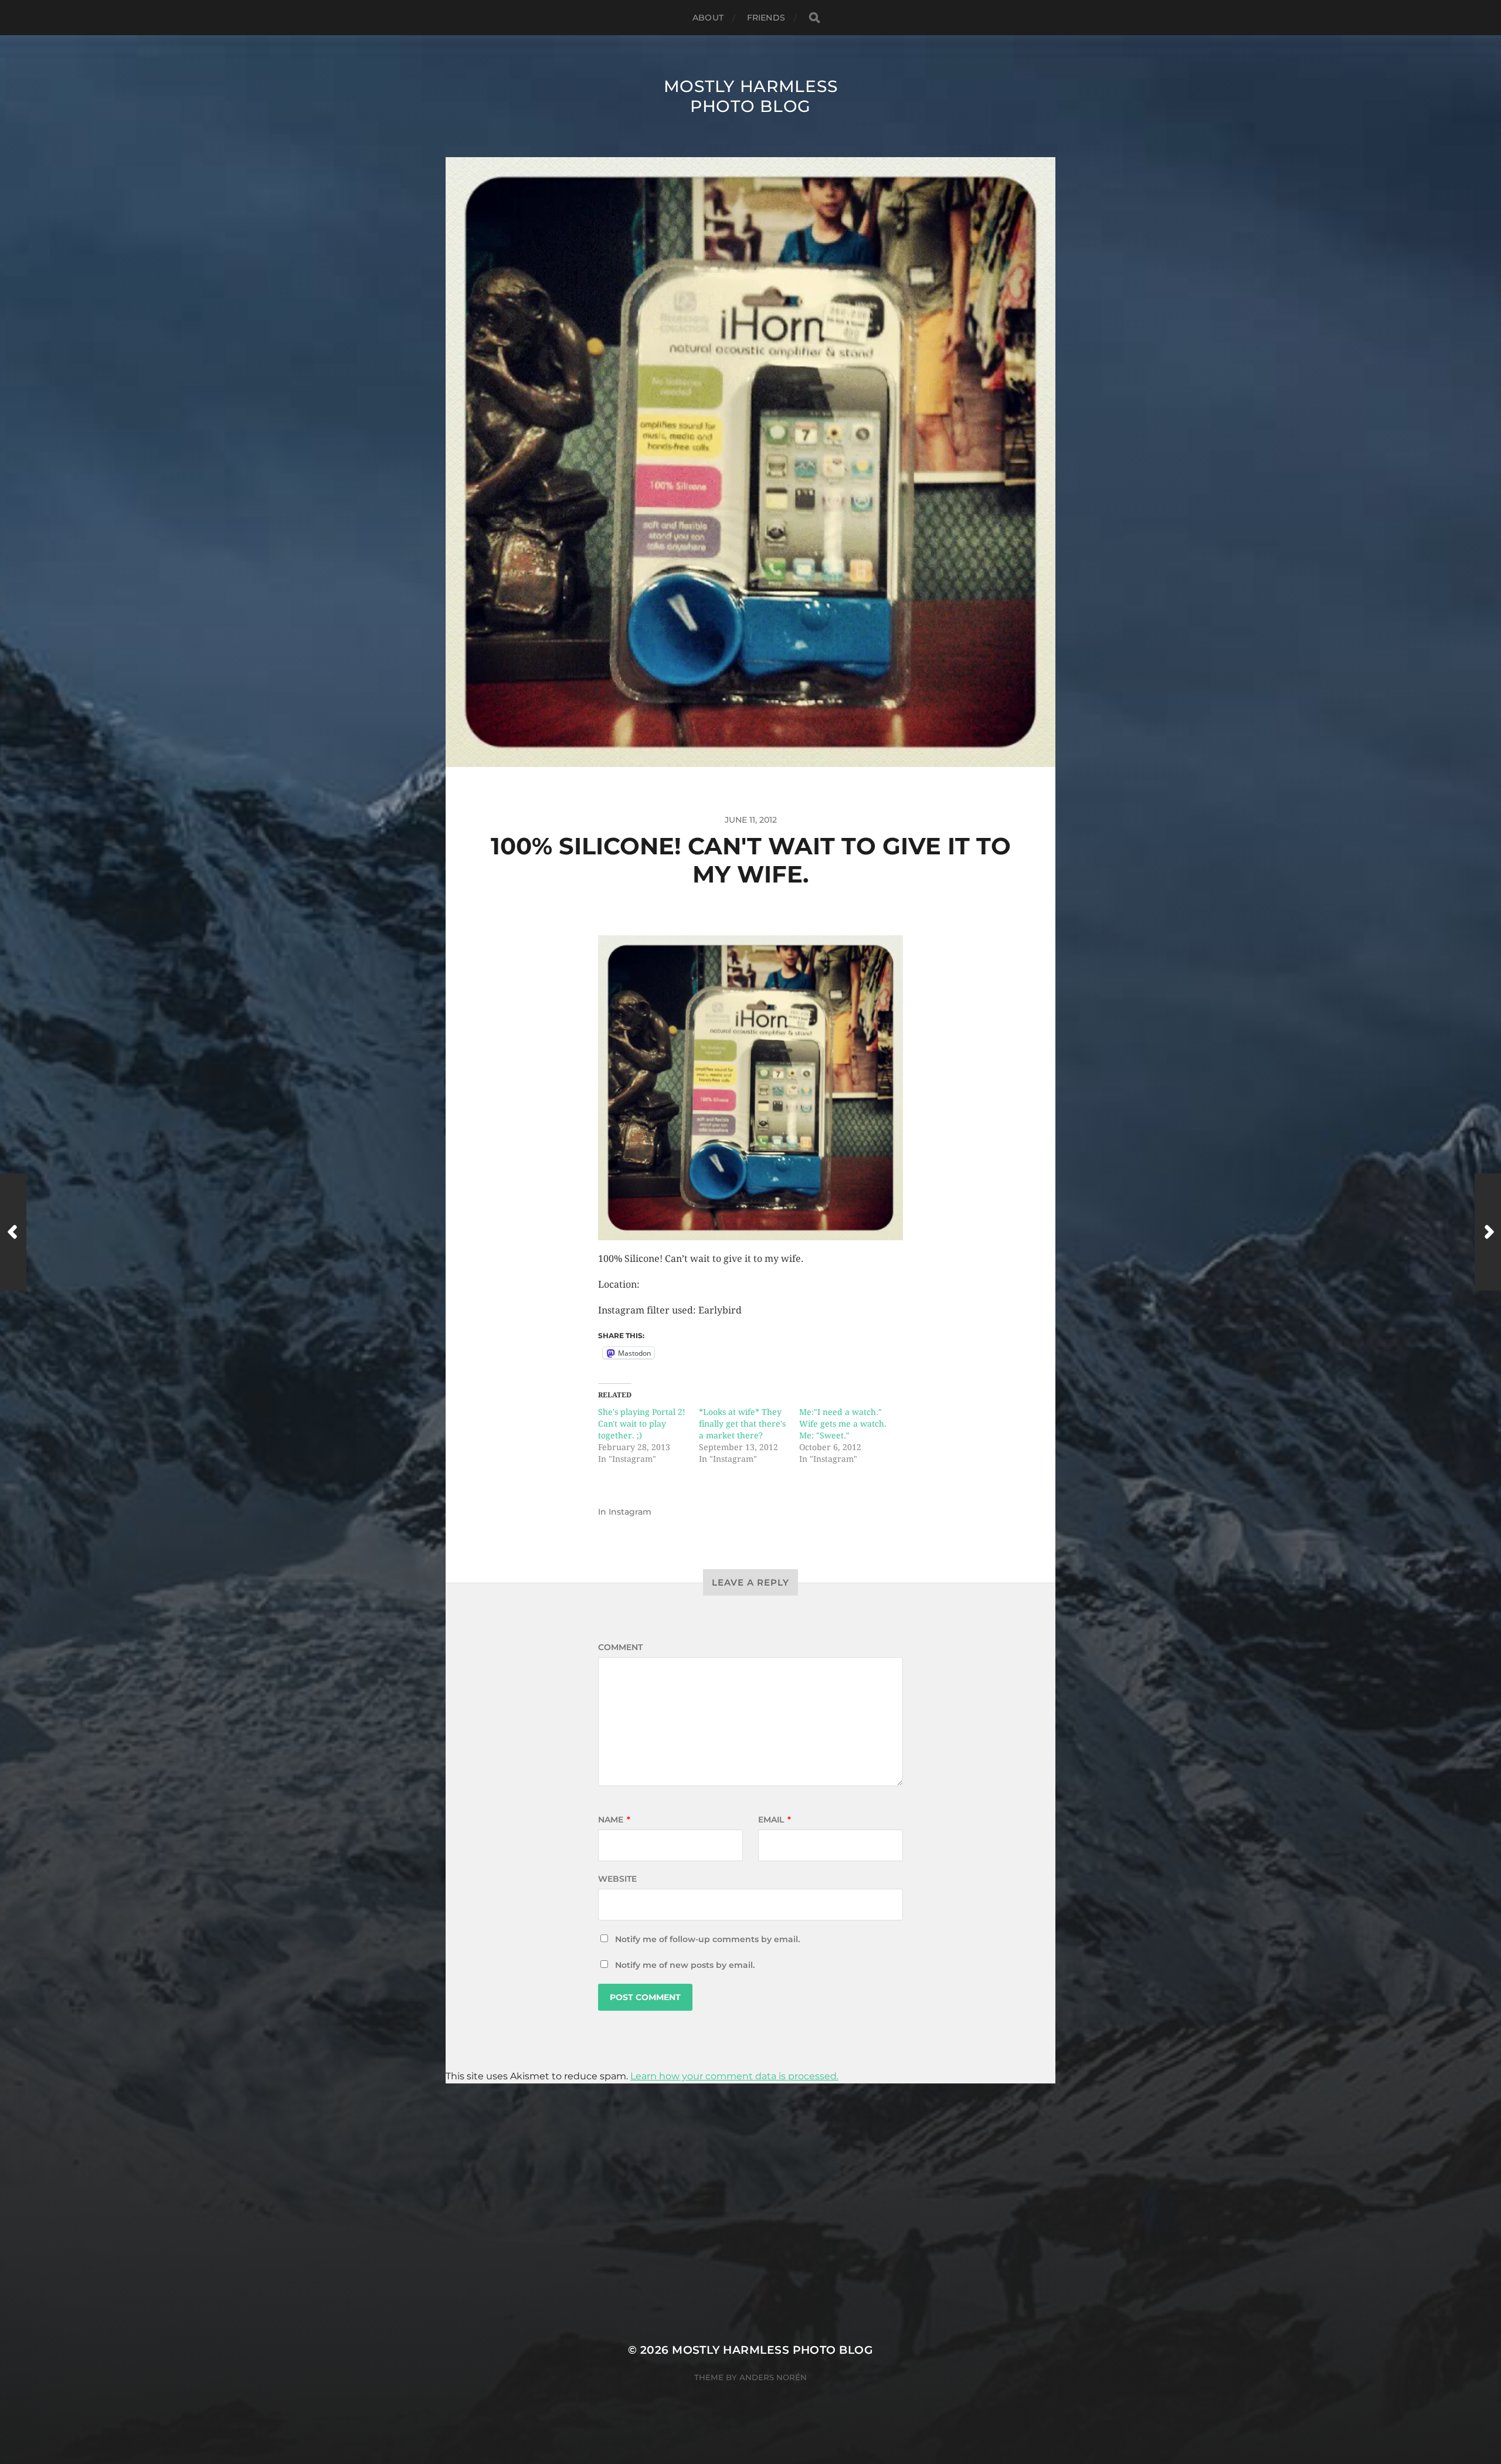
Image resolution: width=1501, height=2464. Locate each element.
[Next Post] (1488, 1232)
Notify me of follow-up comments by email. (707, 1939)
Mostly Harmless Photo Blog (751, 96)
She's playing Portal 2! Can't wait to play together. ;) (642, 1424)
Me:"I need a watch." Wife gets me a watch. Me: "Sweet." (843, 1424)
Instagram (630, 1512)
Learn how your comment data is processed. (734, 2076)
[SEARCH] (814, 18)
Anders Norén (773, 2377)
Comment (620, 1647)
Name (614, 1820)
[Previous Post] (13, 1232)
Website (617, 1879)
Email (775, 1820)
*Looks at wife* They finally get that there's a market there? (742, 1424)
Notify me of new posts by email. (685, 1965)
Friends (766, 18)
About (708, 18)
